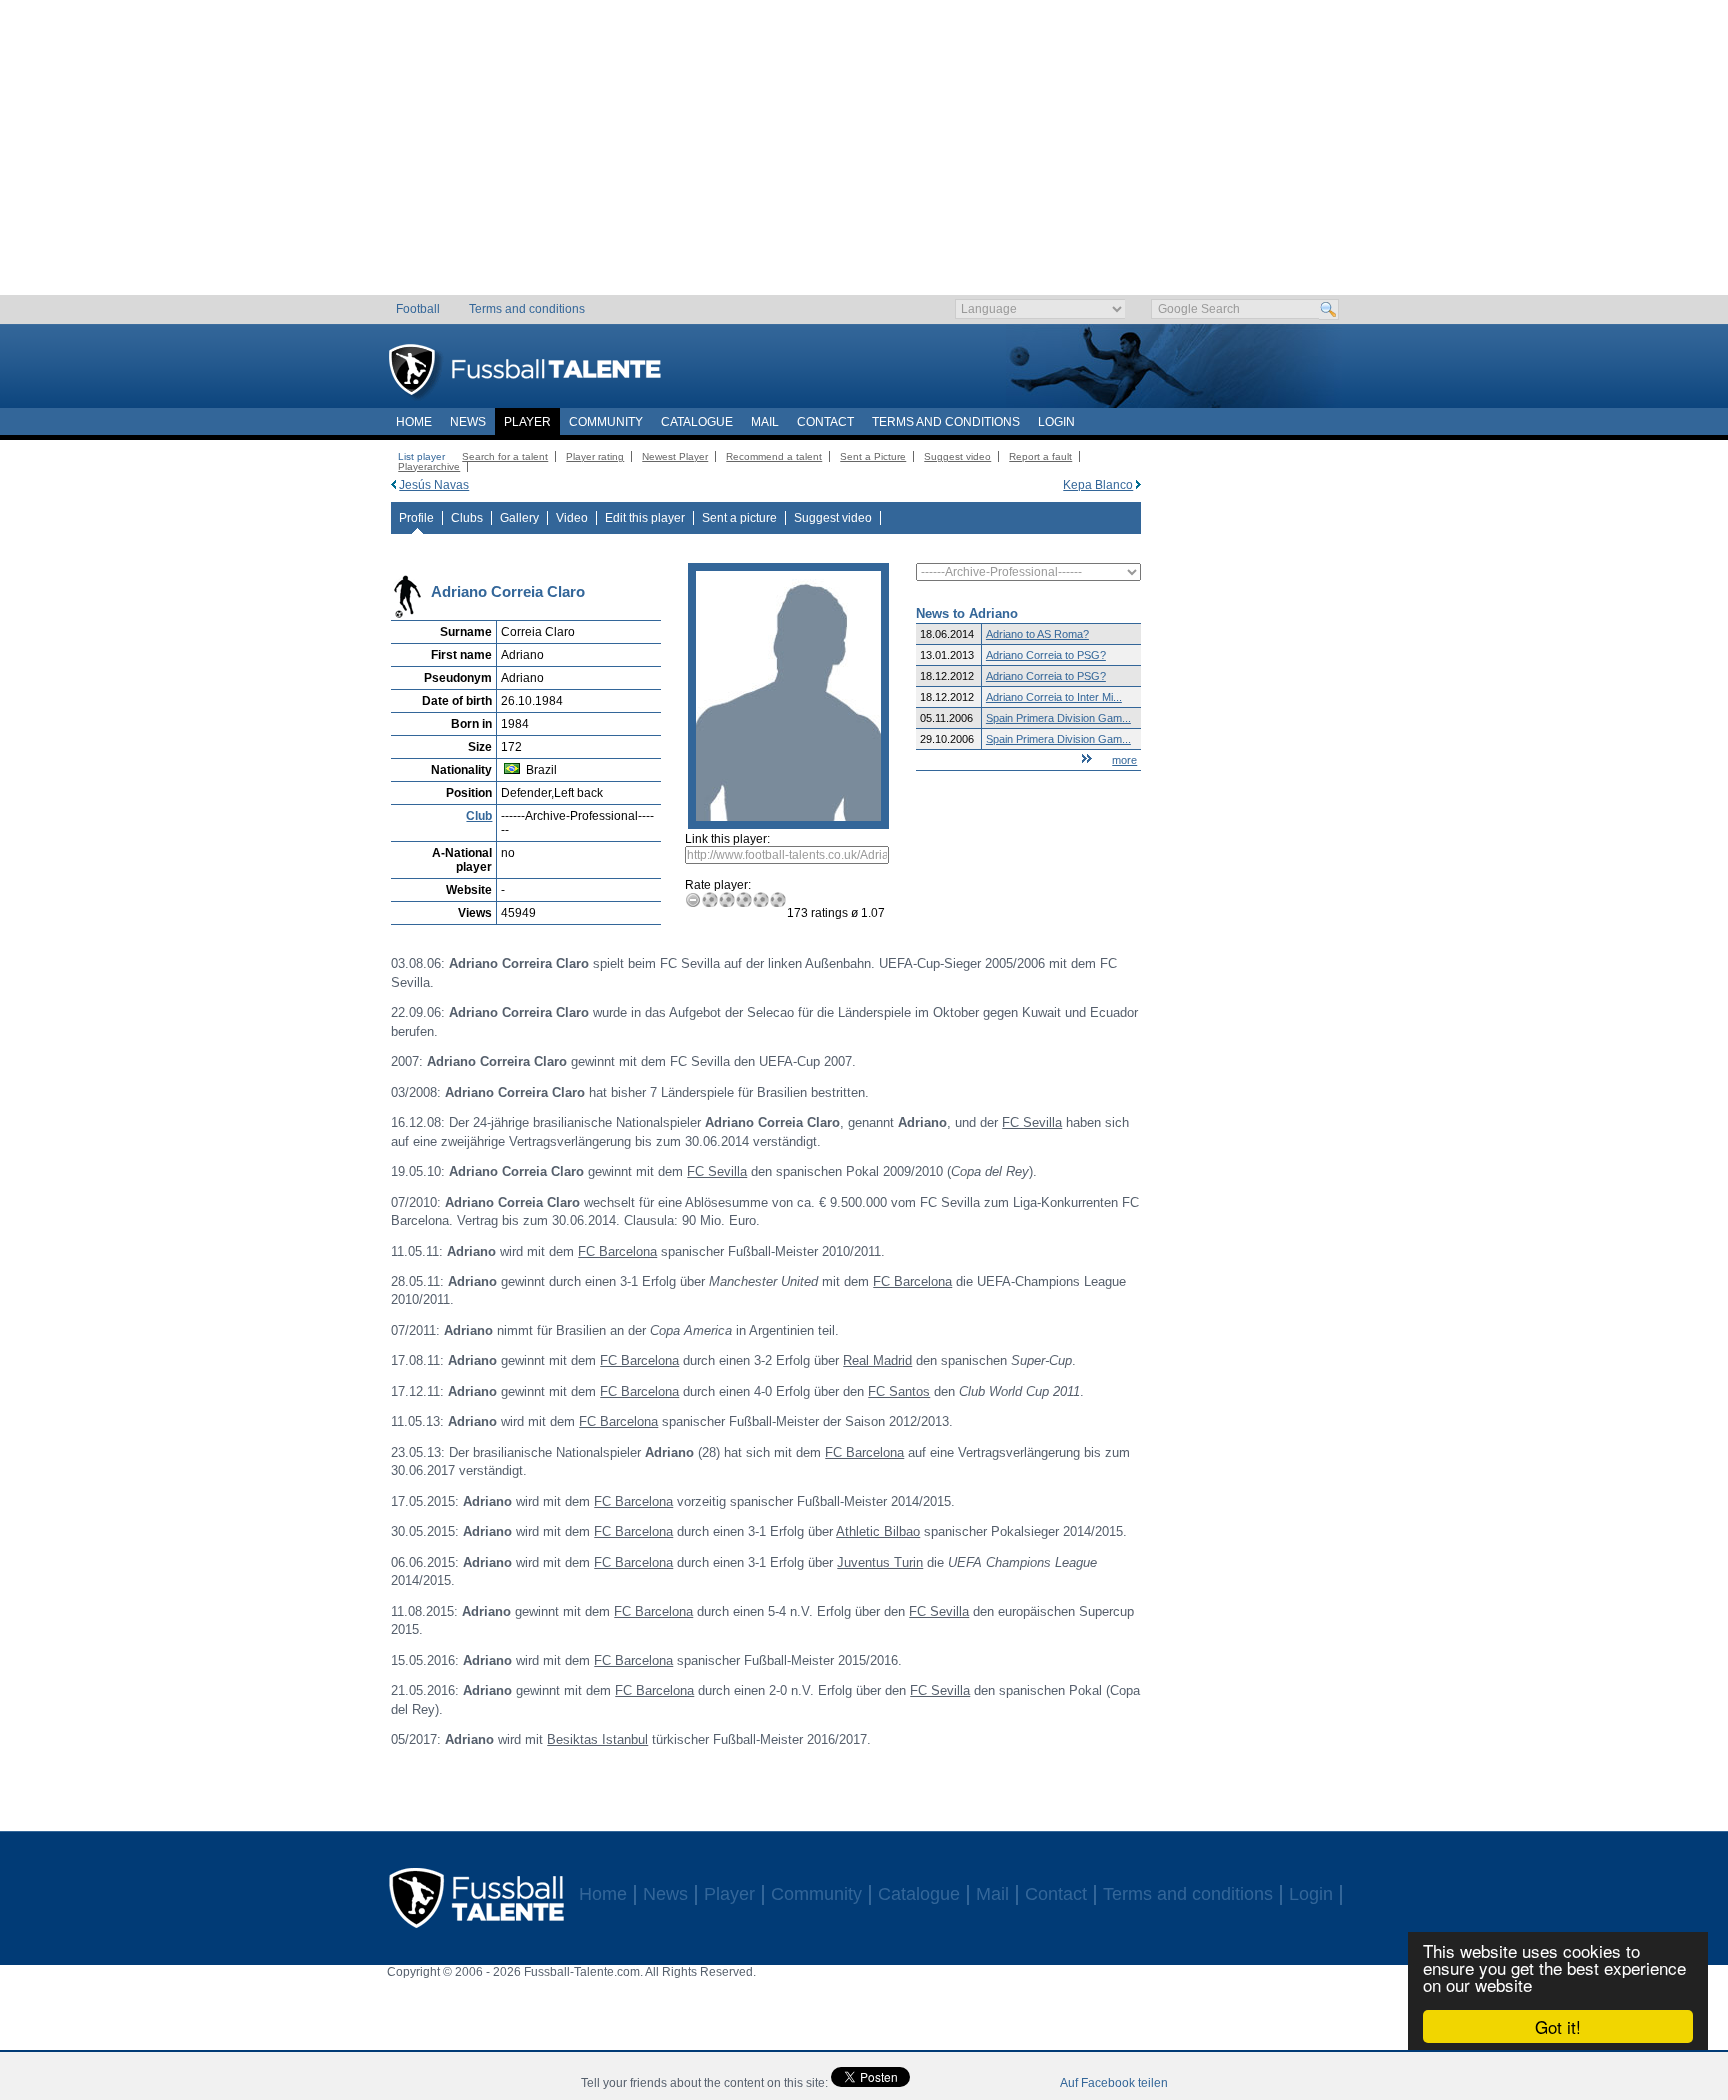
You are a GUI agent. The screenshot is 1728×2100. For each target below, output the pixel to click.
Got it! (1558, 2026)
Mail (765, 422)
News (468, 422)
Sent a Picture (873, 456)
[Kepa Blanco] (1138, 485)
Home (414, 422)
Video (572, 518)
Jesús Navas (434, 485)
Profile (416, 518)
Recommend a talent (774, 456)
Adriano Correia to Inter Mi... (1054, 697)
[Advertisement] (864, 155)
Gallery (519, 518)
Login (1056, 422)
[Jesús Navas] (393, 485)
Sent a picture (739, 518)
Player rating (595, 456)
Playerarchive (429, 466)
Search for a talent (505, 456)
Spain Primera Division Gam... (1058, 718)
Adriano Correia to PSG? (1046, 655)
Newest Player (675, 456)
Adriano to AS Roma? (1037, 634)
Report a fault (1040, 456)
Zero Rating (693, 899)
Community (606, 422)
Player (527, 422)
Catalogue (697, 422)
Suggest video (957, 456)
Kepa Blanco (1098, 485)
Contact (825, 422)
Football (418, 309)
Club (479, 816)
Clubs (467, 518)
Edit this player (645, 518)
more (1124, 760)
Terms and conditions (527, 309)
